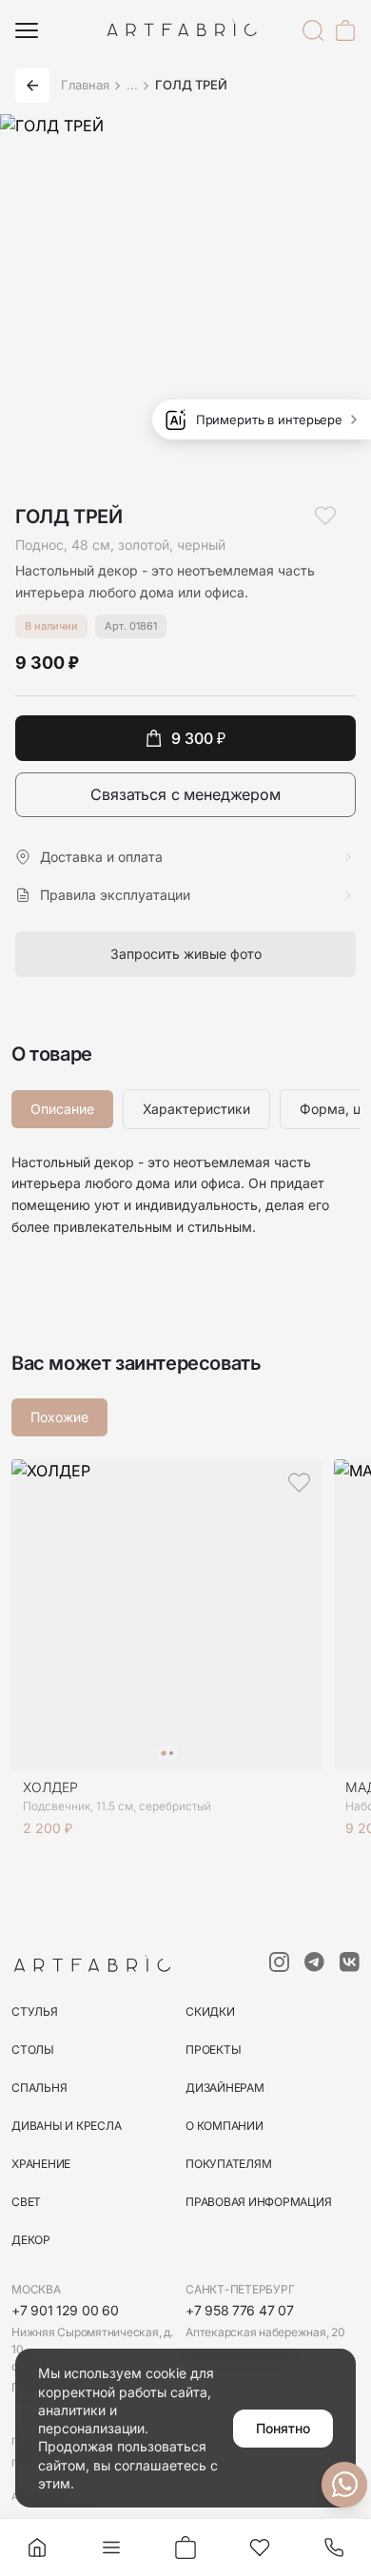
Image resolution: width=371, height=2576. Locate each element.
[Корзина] (345, 30)
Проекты (213, 2049)
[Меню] (27, 30)
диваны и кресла (66, 2126)
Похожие (59, 1417)
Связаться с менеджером (185, 794)
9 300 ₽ (198, 738)
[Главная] (37, 2547)
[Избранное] (260, 2547)
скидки (210, 2011)
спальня (39, 2088)
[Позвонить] (334, 2547)
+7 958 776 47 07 (240, 2310)
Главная (85, 85)
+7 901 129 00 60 (65, 2310)
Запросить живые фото (186, 954)
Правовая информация (258, 2202)
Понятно (283, 2428)
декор (31, 2240)
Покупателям (228, 2164)
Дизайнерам (225, 2088)
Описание (62, 1109)
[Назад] (32, 86)
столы (33, 2049)
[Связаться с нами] (344, 2485)
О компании (225, 2126)
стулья (35, 2011)
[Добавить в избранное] (325, 516)
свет (26, 2202)
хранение (41, 2164)
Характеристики (196, 1109)
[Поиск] (313, 30)
